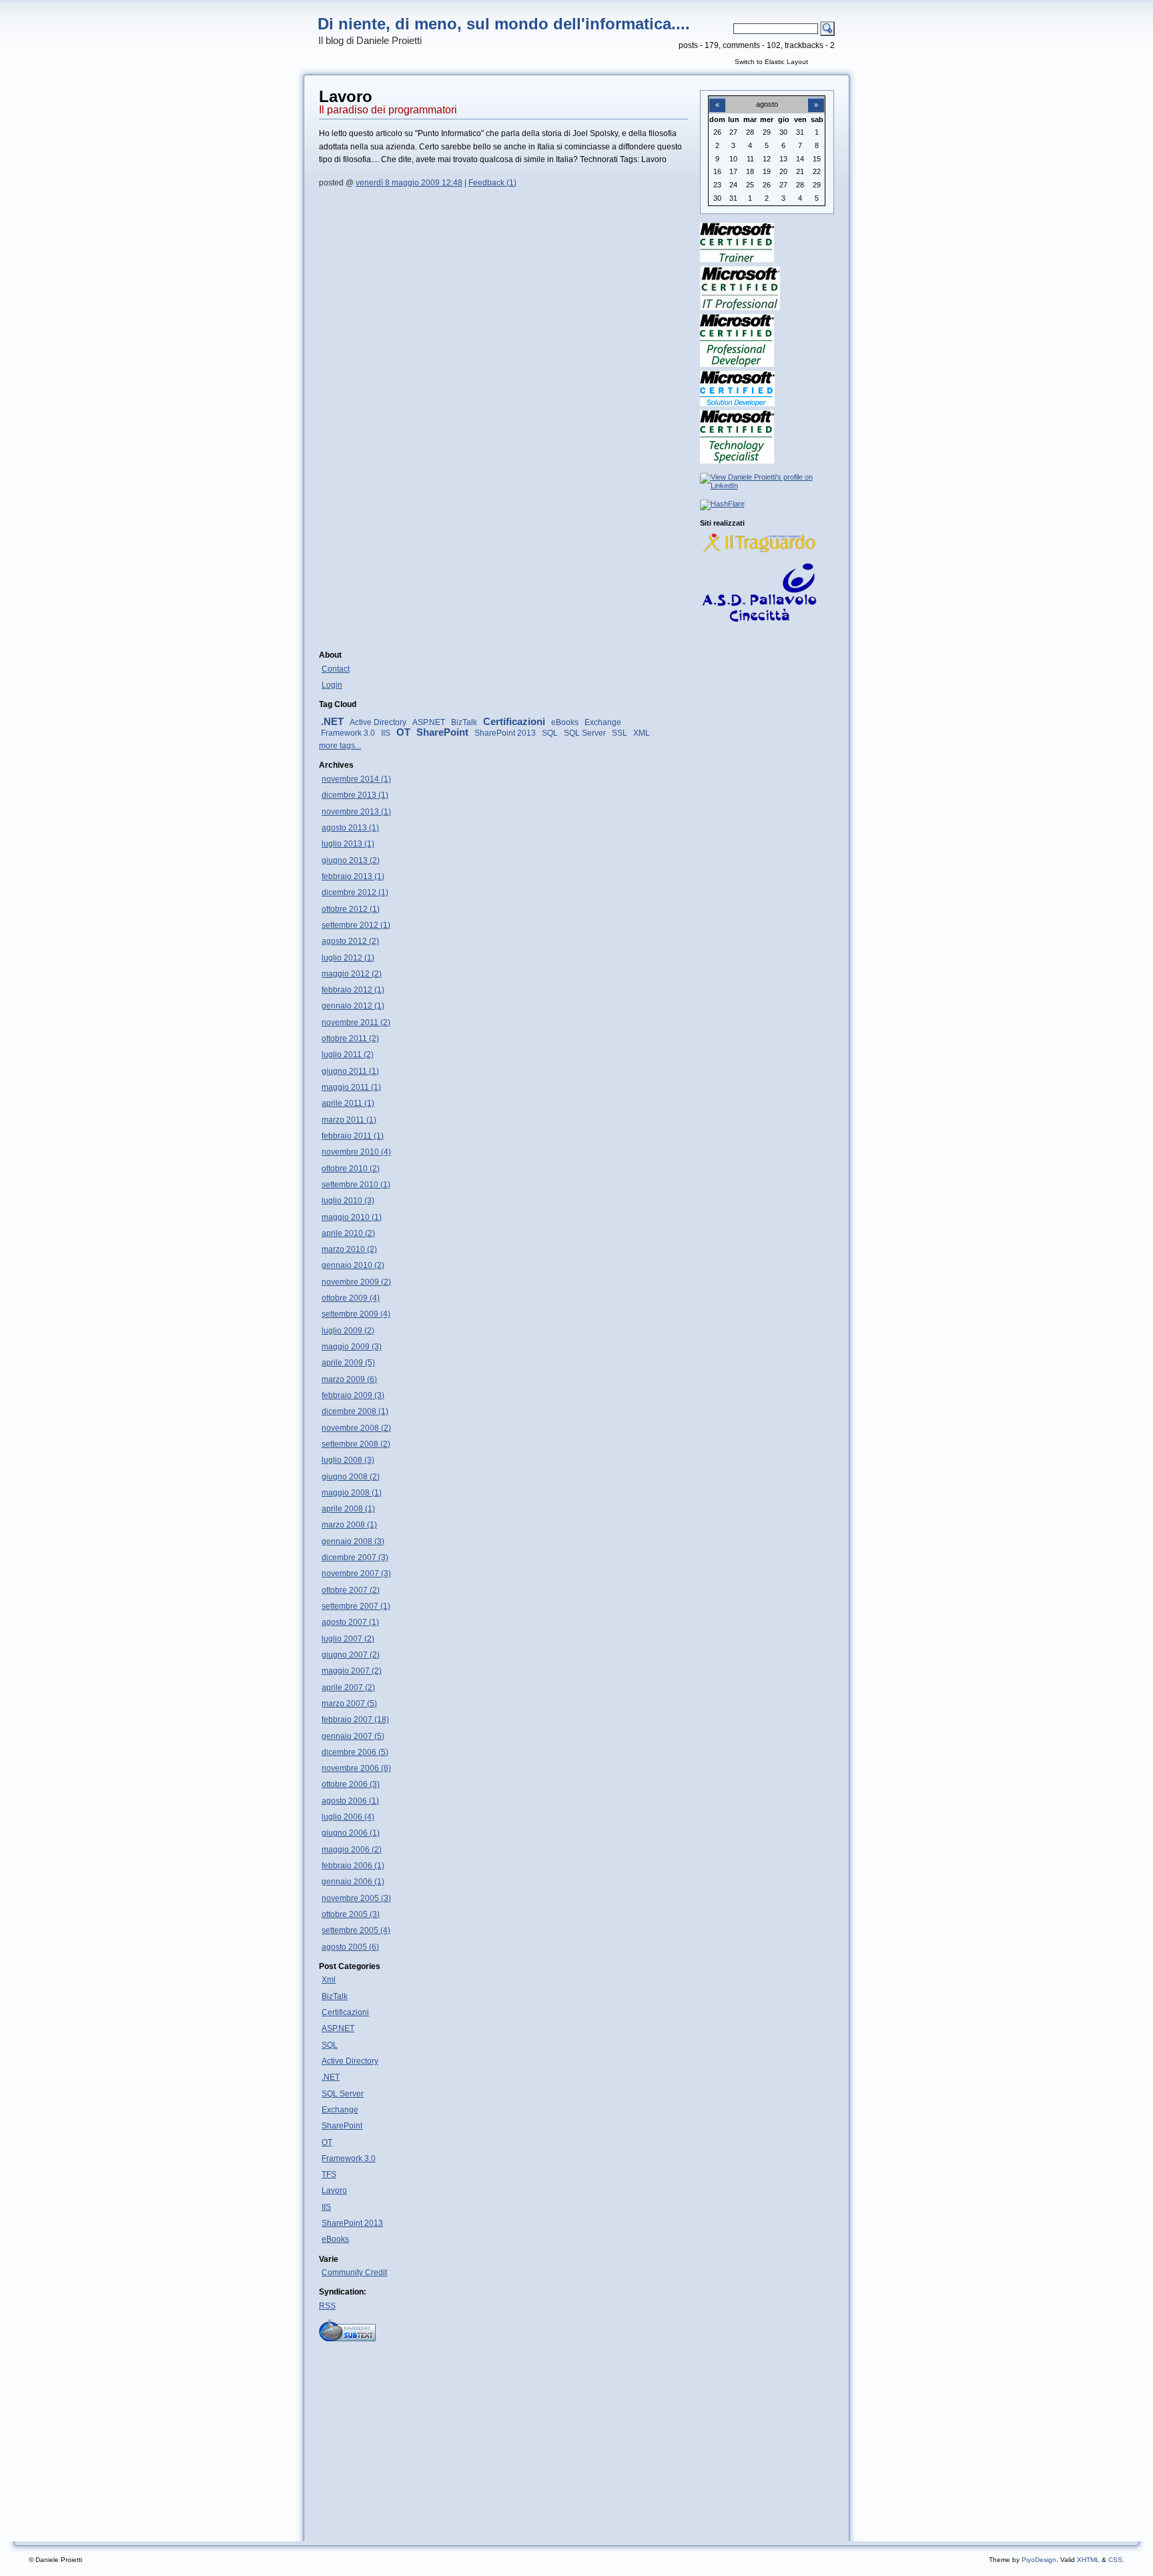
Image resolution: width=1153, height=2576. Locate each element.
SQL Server (585, 733)
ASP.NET (429, 722)
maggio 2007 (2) (352, 1671)
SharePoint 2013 (505, 733)
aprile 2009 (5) (348, 1363)
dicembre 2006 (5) (355, 1752)
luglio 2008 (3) (348, 1460)
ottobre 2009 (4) (351, 1298)
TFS (329, 2174)
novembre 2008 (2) (356, 1428)
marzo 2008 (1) (349, 1525)
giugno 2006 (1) (351, 1833)
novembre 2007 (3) (356, 1573)
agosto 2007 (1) (350, 1622)
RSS (327, 2306)
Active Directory (378, 722)
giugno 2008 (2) (351, 1477)
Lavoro (334, 2190)
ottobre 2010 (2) (351, 1169)
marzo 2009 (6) (349, 1379)
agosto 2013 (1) (350, 828)
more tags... (340, 746)
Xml (329, 1980)
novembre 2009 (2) (356, 1282)
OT (403, 732)
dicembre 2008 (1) (355, 1411)
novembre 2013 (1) (356, 812)
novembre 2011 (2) (356, 1023)
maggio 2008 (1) (352, 1493)
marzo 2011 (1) (349, 1120)
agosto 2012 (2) (350, 941)
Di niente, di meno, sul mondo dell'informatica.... (504, 24)
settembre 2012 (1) (356, 925)
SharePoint (442, 732)
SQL (550, 733)
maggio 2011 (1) (351, 1087)
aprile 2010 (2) (348, 1233)
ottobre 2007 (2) (351, 1590)
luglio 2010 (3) (348, 1201)
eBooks (565, 722)
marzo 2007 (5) (349, 1704)
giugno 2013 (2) (351, 860)
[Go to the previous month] (717, 97)
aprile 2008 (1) (348, 1509)
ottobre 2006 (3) (351, 1784)
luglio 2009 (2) (348, 1331)
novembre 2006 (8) (356, 1768)
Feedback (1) (492, 183)
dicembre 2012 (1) (355, 892)
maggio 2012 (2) (352, 974)
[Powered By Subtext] (347, 2339)
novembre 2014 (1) (356, 779)
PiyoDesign (1039, 2560)
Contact (336, 669)
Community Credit (354, 2273)
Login (332, 685)
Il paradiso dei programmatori (388, 110)
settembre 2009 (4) (356, 1314)
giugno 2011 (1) (350, 1071)
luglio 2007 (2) (348, 1639)
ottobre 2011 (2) (350, 1039)
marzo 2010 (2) (349, 1249)
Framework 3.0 (348, 733)
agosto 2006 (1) (350, 1801)
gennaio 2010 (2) (353, 1265)
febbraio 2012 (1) (353, 990)
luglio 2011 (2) (348, 1055)
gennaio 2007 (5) (353, 1736)
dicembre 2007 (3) (355, 1557)
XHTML (1088, 2560)
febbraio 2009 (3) (353, 1395)
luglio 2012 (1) (348, 958)
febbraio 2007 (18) (355, 1720)
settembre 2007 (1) (356, 1606)
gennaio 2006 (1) (353, 1882)
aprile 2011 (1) (348, 1103)
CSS (1115, 2560)
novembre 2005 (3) (356, 1898)
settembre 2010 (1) (356, 1185)
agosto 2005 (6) (350, 1947)
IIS (386, 733)
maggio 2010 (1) (352, 1217)
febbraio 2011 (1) (353, 1136)
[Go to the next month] (816, 97)
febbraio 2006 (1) (353, 1866)
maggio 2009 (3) (352, 1347)
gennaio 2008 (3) (353, 1541)
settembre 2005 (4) (356, 1930)
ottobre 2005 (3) (351, 1914)
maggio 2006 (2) (352, 1850)
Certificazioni (514, 722)
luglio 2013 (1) (348, 844)
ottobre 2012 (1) (351, 909)
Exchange (603, 722)
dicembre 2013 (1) (355, 795)
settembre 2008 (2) (356, 1444)
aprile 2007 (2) (348, 1688)
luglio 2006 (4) (348, 1817)
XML (642, 733)
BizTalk (464, 722)
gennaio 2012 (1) (353, 1006)
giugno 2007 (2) (351, 1655)
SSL (620, 733)
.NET (332, 722)
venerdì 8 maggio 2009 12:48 (409, 183)
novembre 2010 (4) (356, 1152)
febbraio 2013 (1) (353, 876)
